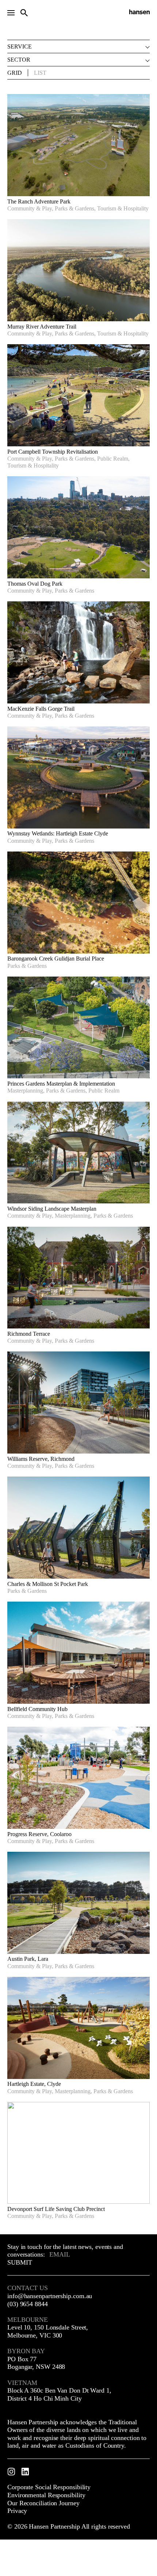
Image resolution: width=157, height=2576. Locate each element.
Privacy (17, 2511)
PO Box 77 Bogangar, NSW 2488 (36, 2363)
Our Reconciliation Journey (43, 2503)
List (40, 73)
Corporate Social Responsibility (49, 2487)
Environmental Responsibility (46, 2495)
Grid (15, 73)
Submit (20, 2262)
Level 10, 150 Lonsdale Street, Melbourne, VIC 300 (48, 2331)
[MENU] (11, 13)
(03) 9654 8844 (28, 2304)
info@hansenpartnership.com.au (50, 2296)
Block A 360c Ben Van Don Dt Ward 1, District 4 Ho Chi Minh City (59, 2394)
